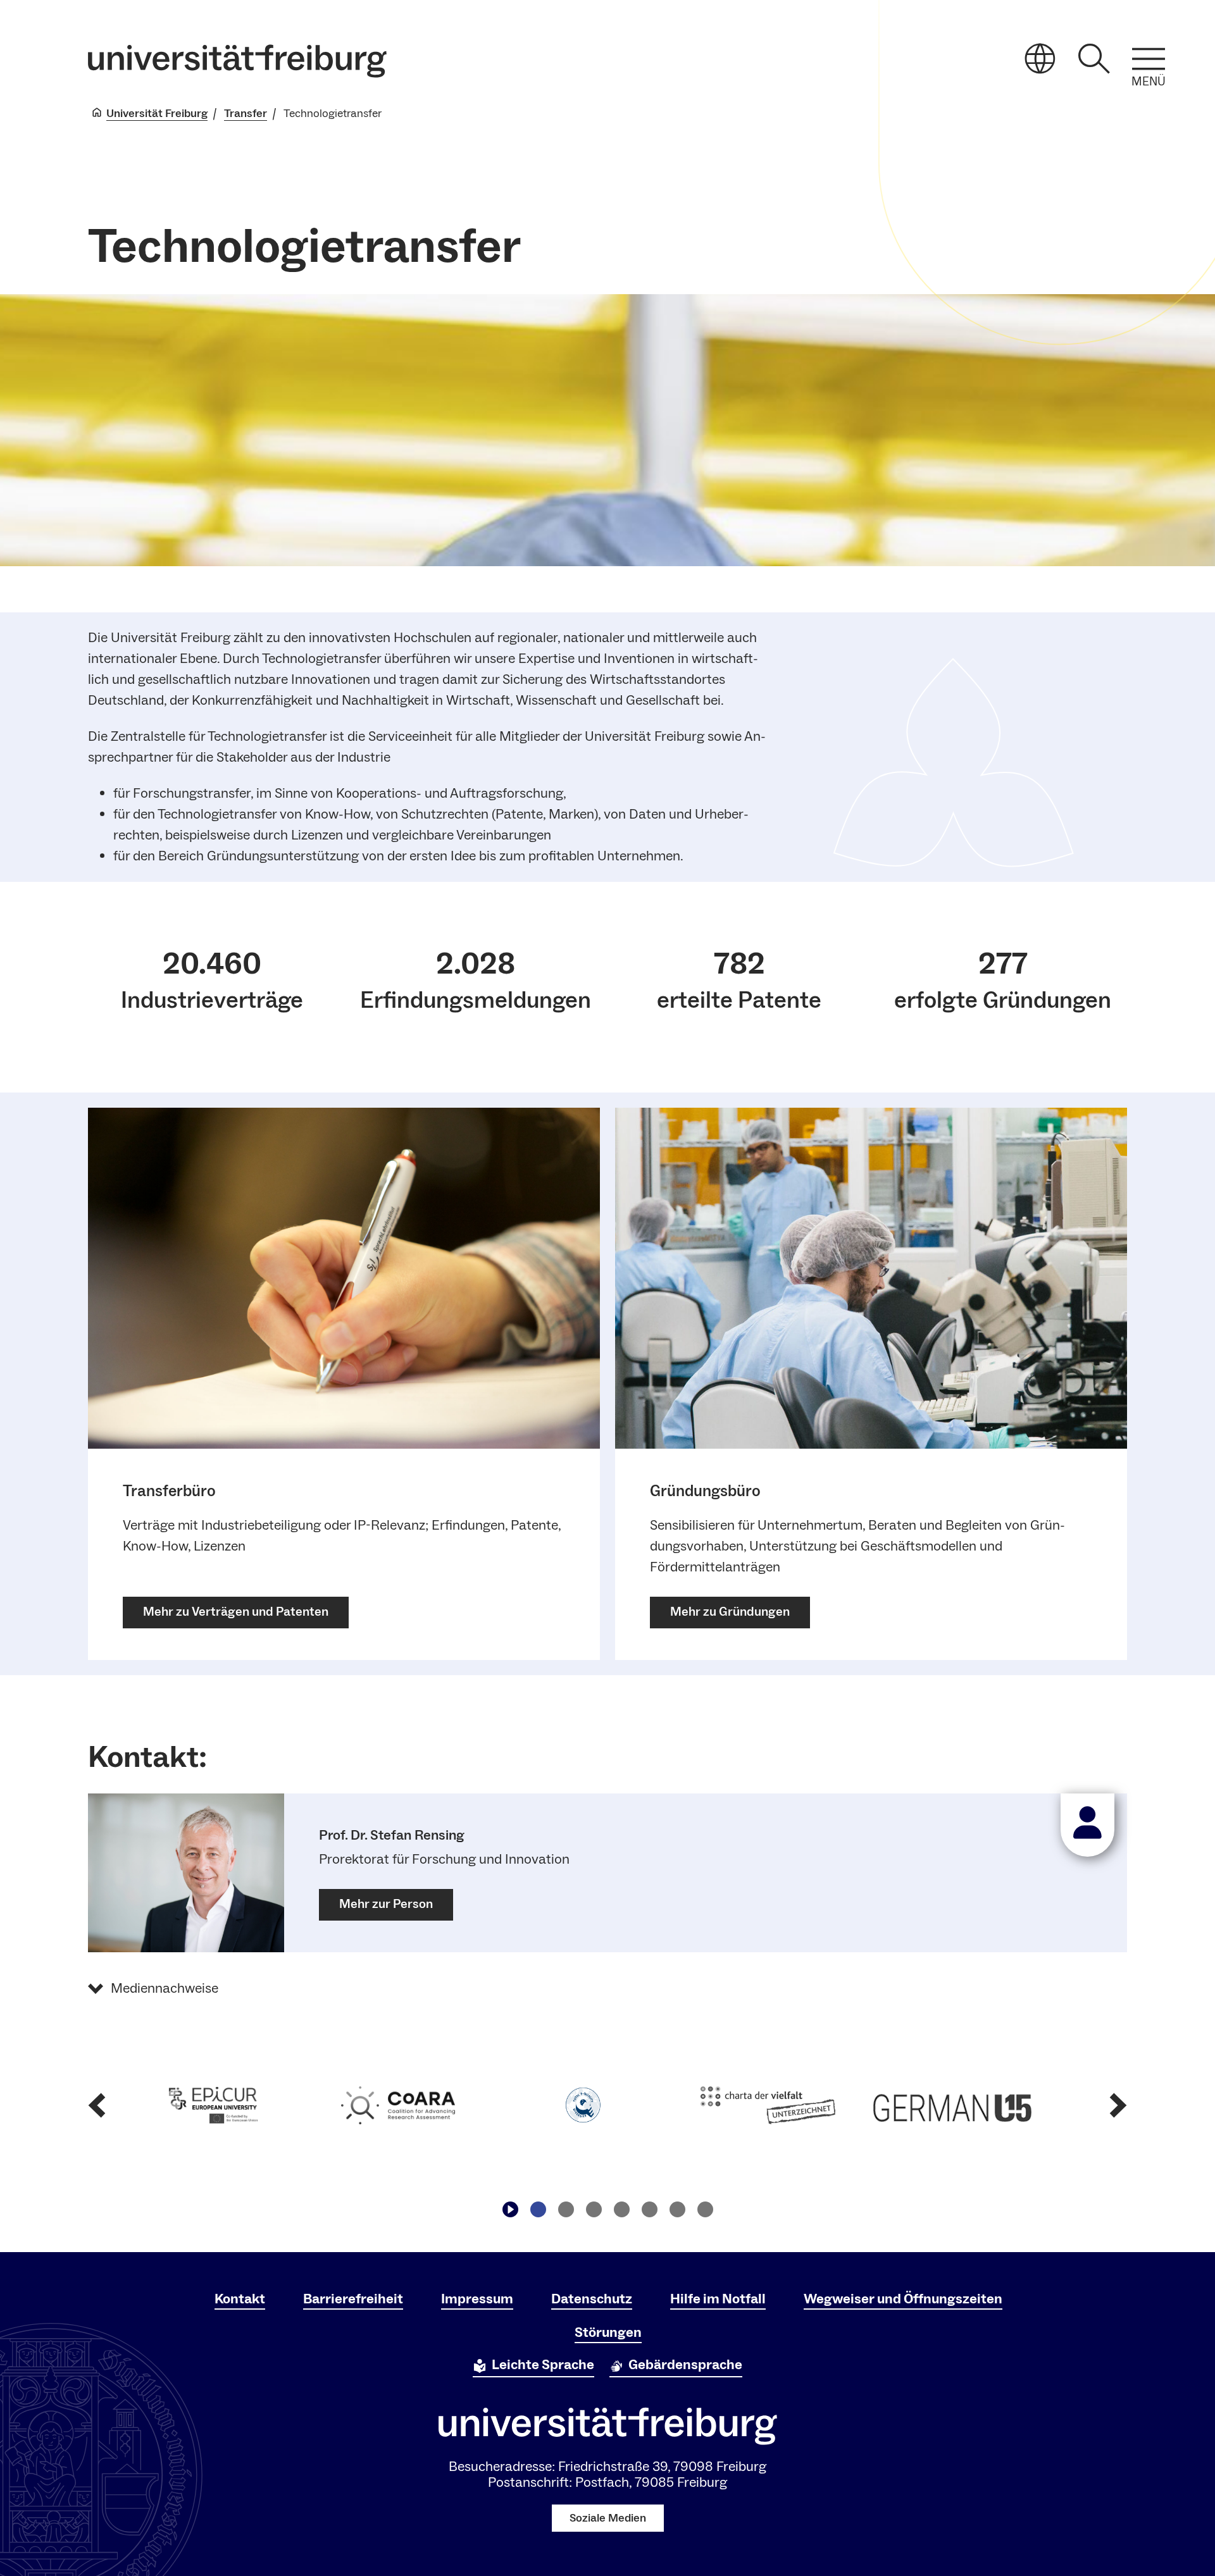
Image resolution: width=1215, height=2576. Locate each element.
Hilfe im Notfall (718, 2299)
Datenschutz (592, 2299)
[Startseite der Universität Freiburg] (237, 61)
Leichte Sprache (543, 2365)
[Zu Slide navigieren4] (621, 2210)
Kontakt (240, 2299)
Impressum (477, 2299)
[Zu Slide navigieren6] (677, 2210)
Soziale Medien (608, 2518)
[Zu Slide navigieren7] (705, 2210)
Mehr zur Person (386, 1904)
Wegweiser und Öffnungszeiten (903, 2299)
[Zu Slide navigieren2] (566, 2210)
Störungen (608, 2332)
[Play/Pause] (510, 2210)
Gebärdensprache (685, 2365)
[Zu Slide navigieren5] (649, 2210)
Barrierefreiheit (353, 2299)
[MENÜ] (1149, 59)
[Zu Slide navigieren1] (538, 2210)
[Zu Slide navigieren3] (594, 2210)
